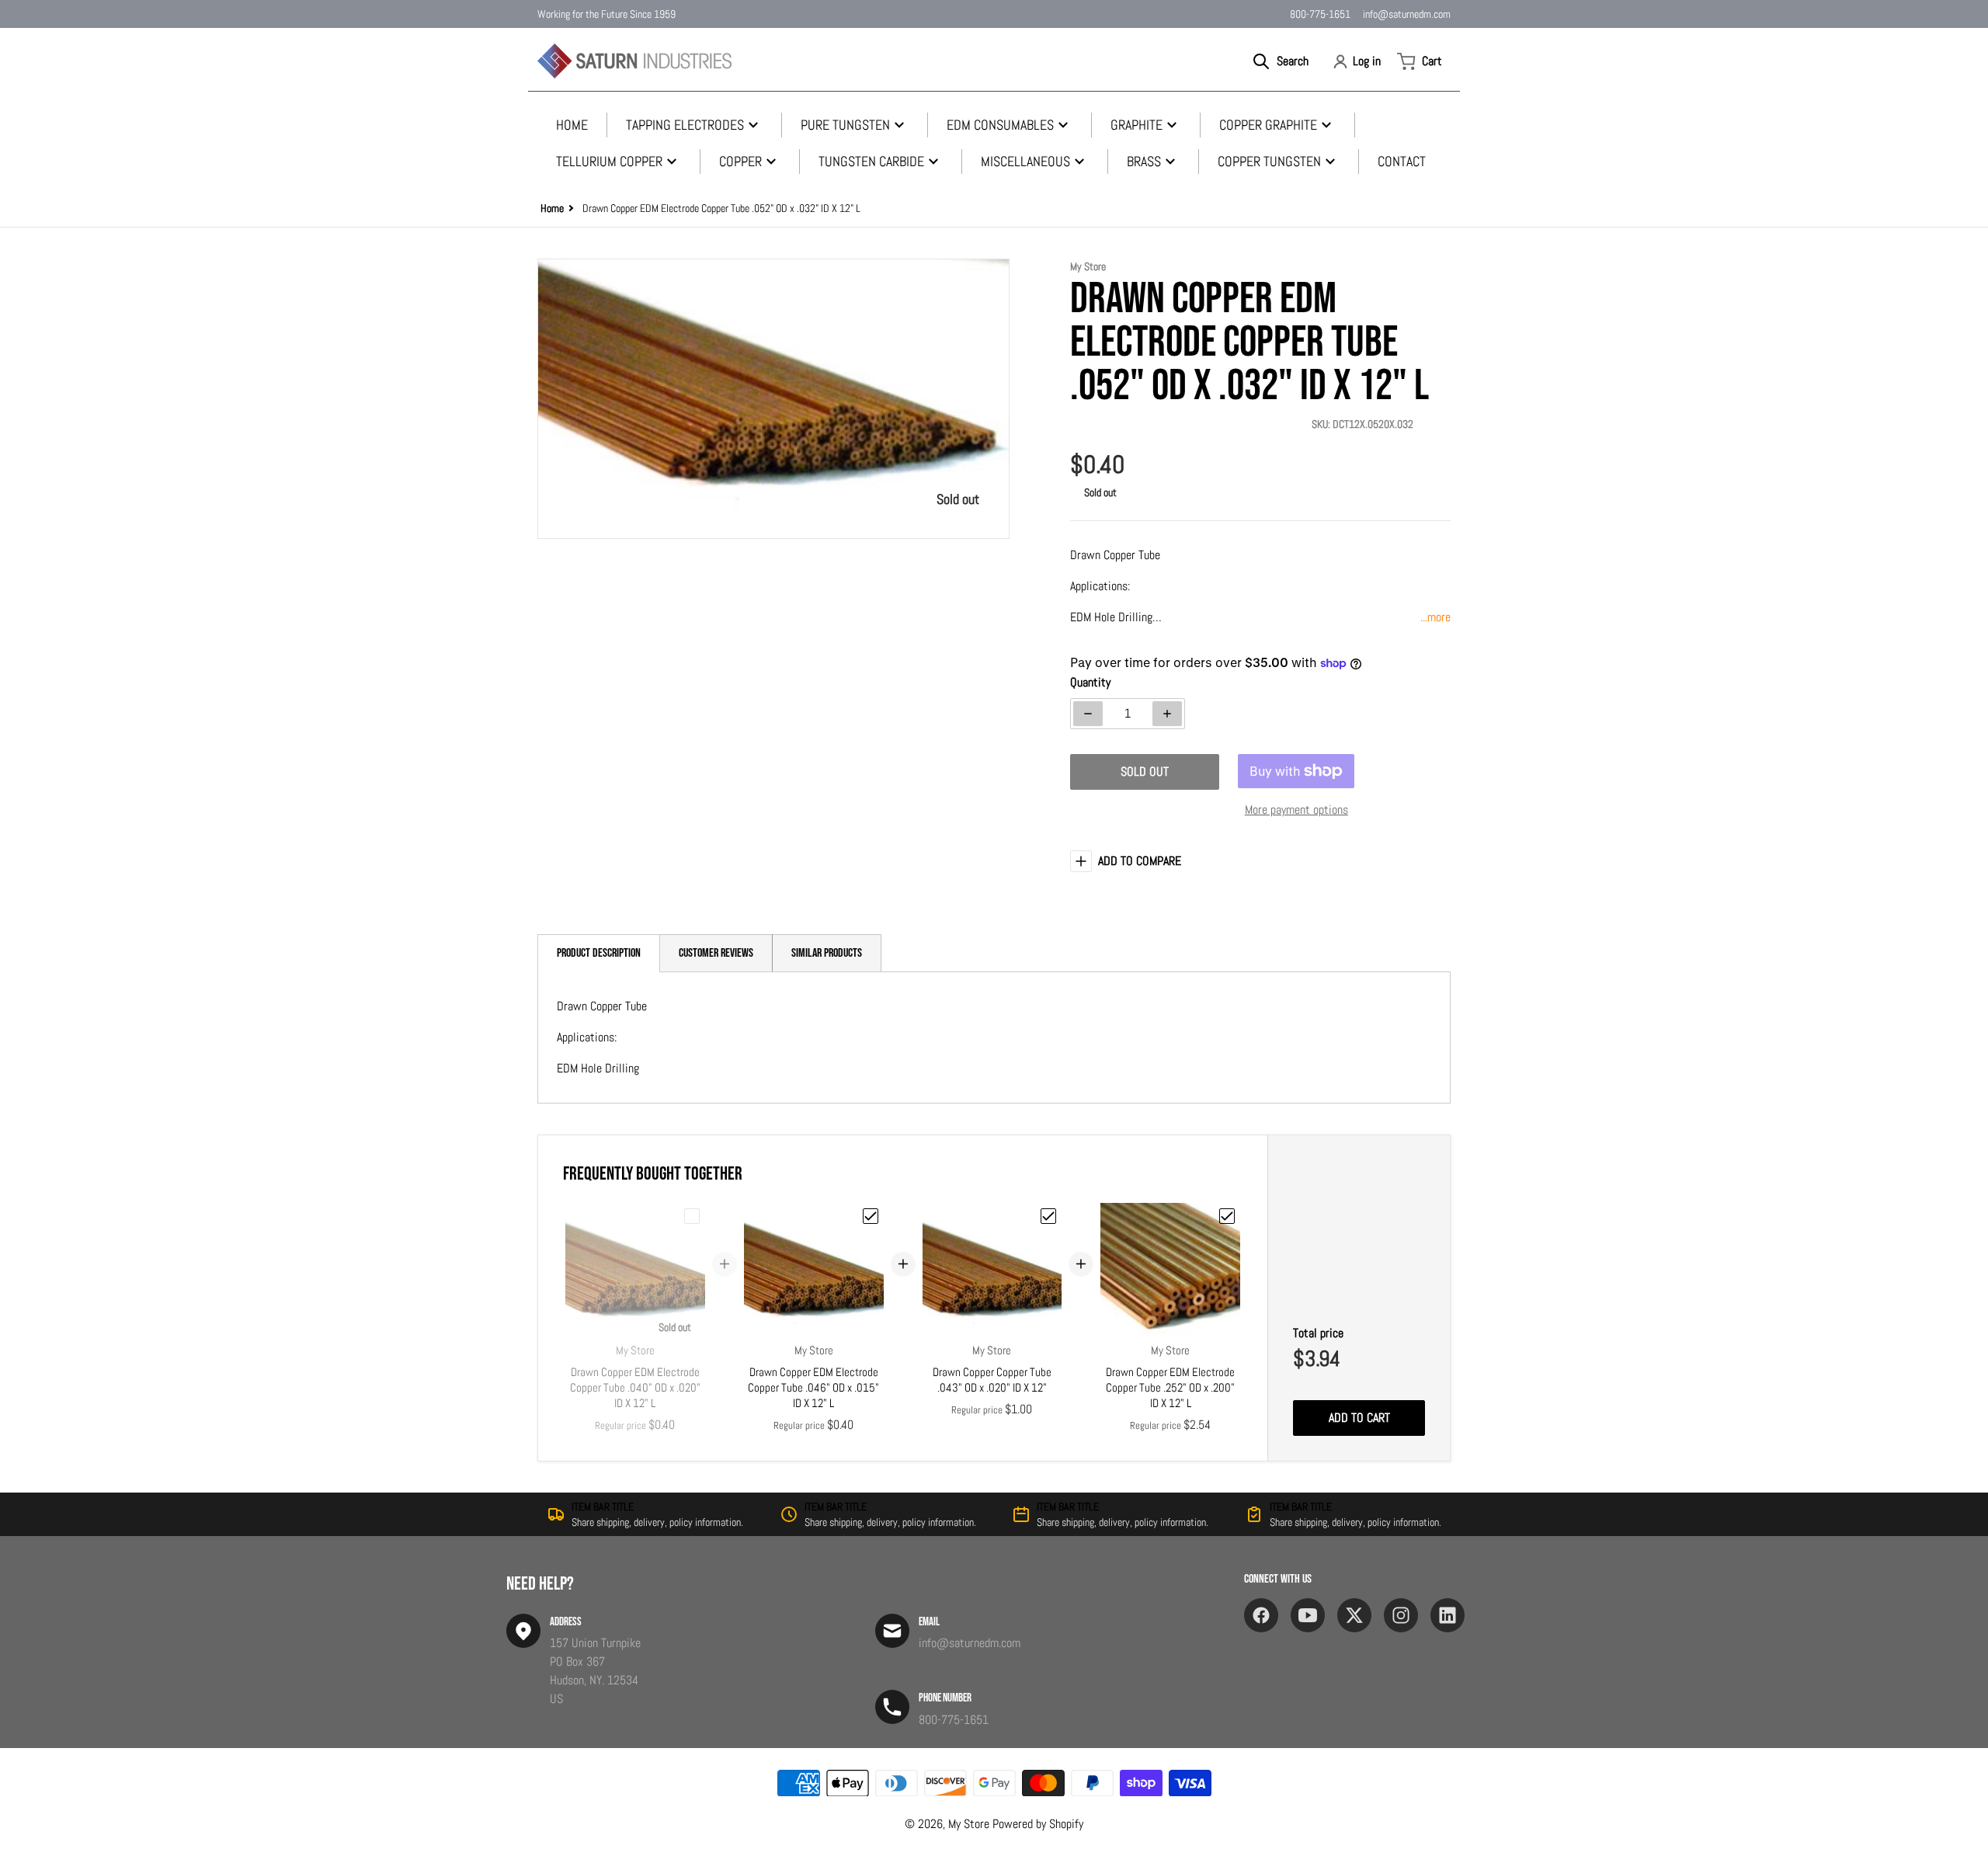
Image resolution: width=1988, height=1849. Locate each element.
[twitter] (1354, 1615)
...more (1435, 617)
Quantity (1090, 682)
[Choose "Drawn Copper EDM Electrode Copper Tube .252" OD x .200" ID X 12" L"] (1227, 1216)
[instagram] (1401, 1615)
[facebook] (1261, 1615)
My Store (969, 1824)
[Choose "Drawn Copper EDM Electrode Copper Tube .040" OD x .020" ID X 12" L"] (692, 1216)
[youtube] (1308, 1615)
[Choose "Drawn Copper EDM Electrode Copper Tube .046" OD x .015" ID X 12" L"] (871, 1216)
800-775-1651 (1320, 14)
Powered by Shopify (1038, 1824)
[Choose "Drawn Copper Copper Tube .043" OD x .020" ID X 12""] (1048, 1216)
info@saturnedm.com (1407, 14)
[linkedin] (1448, 1615)
